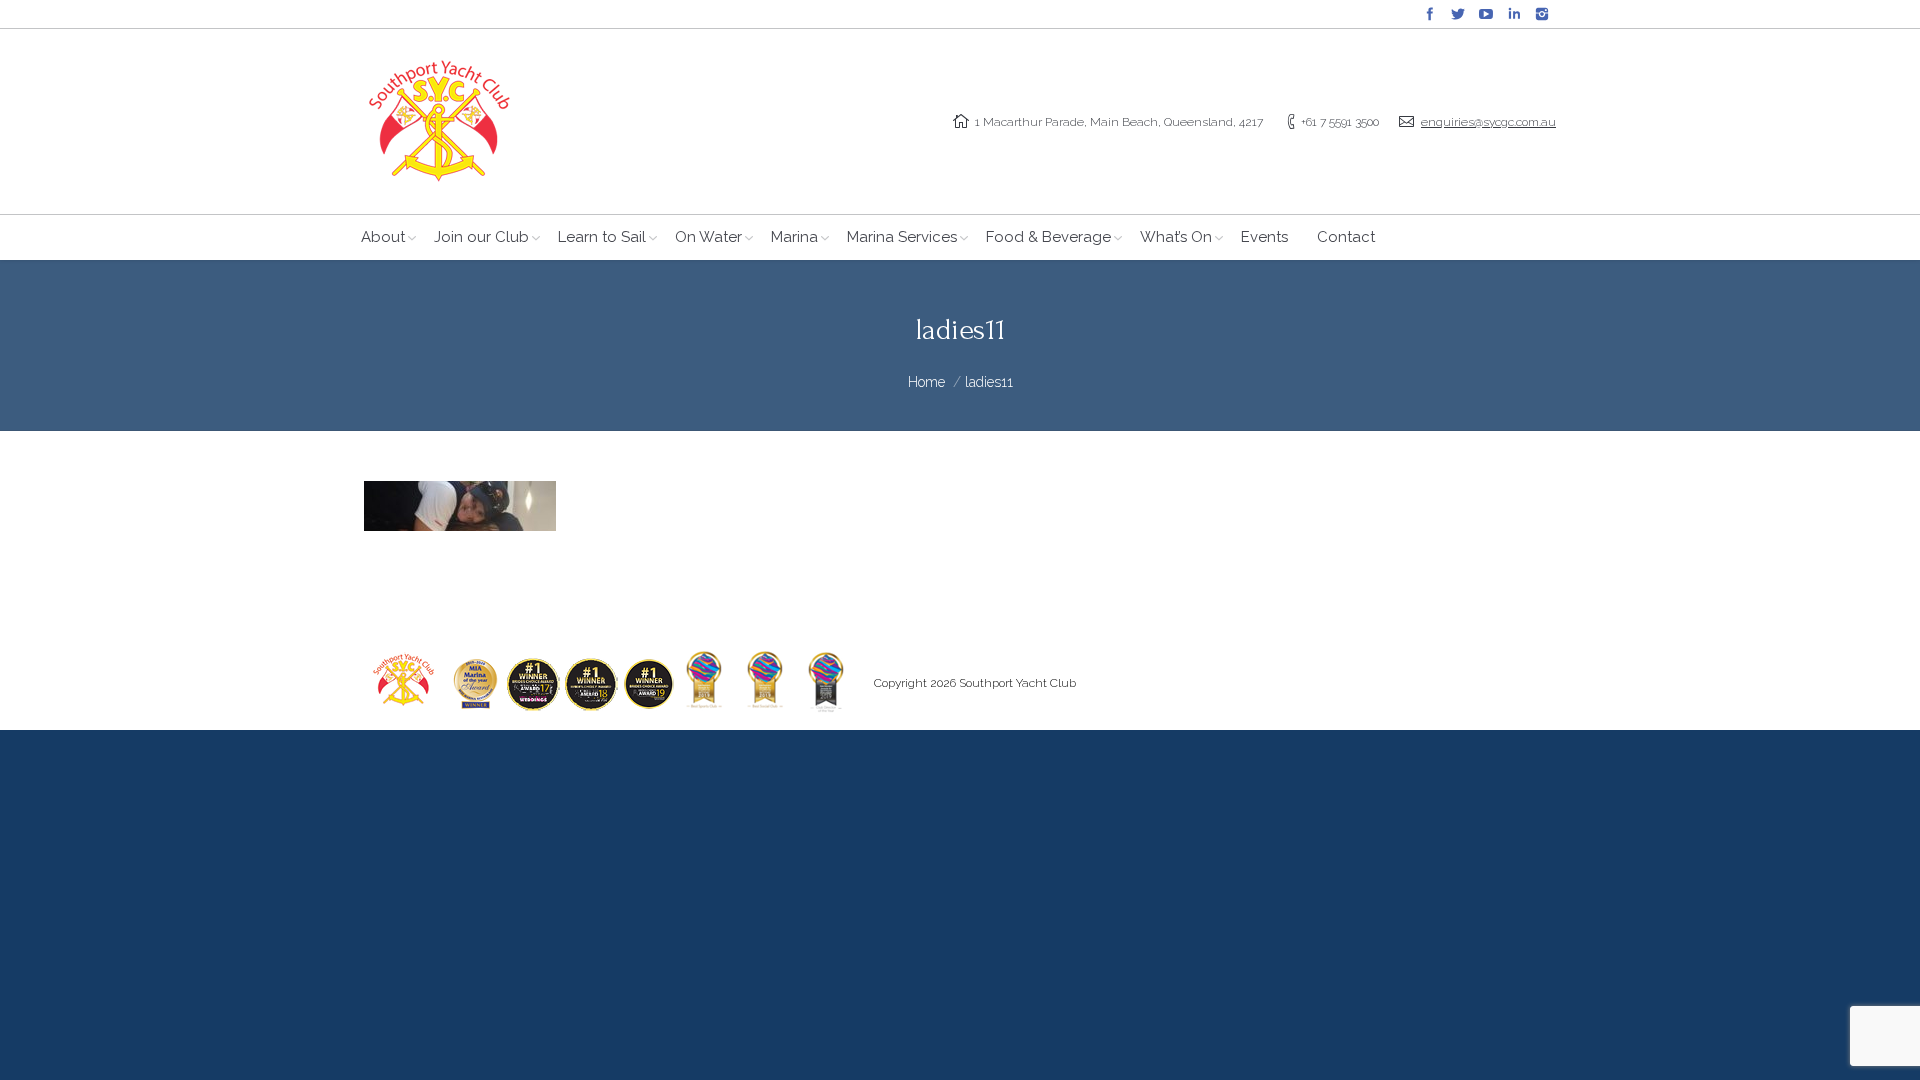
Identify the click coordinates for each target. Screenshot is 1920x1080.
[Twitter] (1458, 14)
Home (926, 382)
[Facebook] (1430, 14)
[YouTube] (1486, 14)
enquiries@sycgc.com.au (1488, 122)
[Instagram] (1542, 14)
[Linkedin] (1514, 14)
